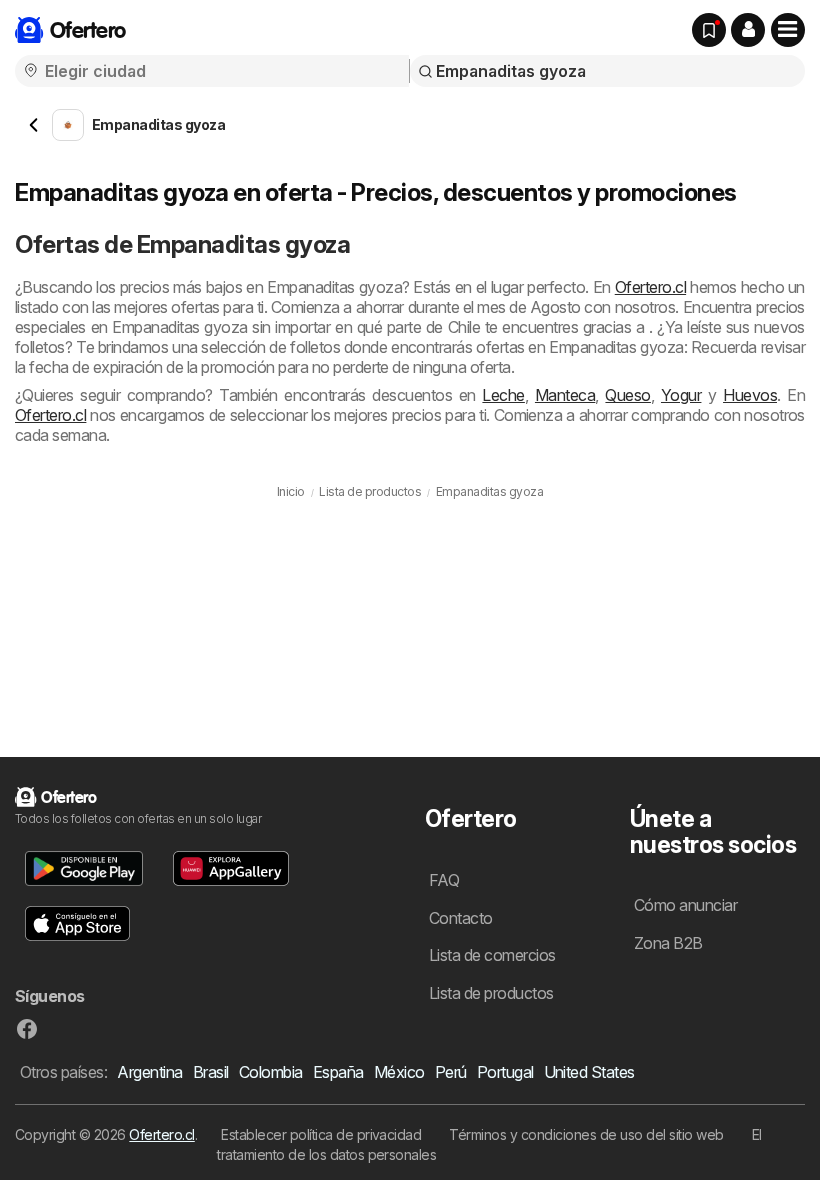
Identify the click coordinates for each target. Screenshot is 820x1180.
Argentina (149, 1072)
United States (589, 1072)
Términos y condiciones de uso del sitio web (586, 1134)
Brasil (211, 1072)
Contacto (461, 918)
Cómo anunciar (685, 905)
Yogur (681, 395)
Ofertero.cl (650, 287)
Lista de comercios (492, 955)
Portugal (505, 1072)
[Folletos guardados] (709, 30)
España (338, 1072)
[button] (748, 30)
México (399, 1072)
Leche (503, 395)
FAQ (444, 880)
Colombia (271, 1072)
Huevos (750, 395)
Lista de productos (491, 993)
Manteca (565, 395)
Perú (451, 1072)
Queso (627, 395)
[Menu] (788, 30)
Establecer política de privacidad (321, 1134)
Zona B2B (668, 943)
